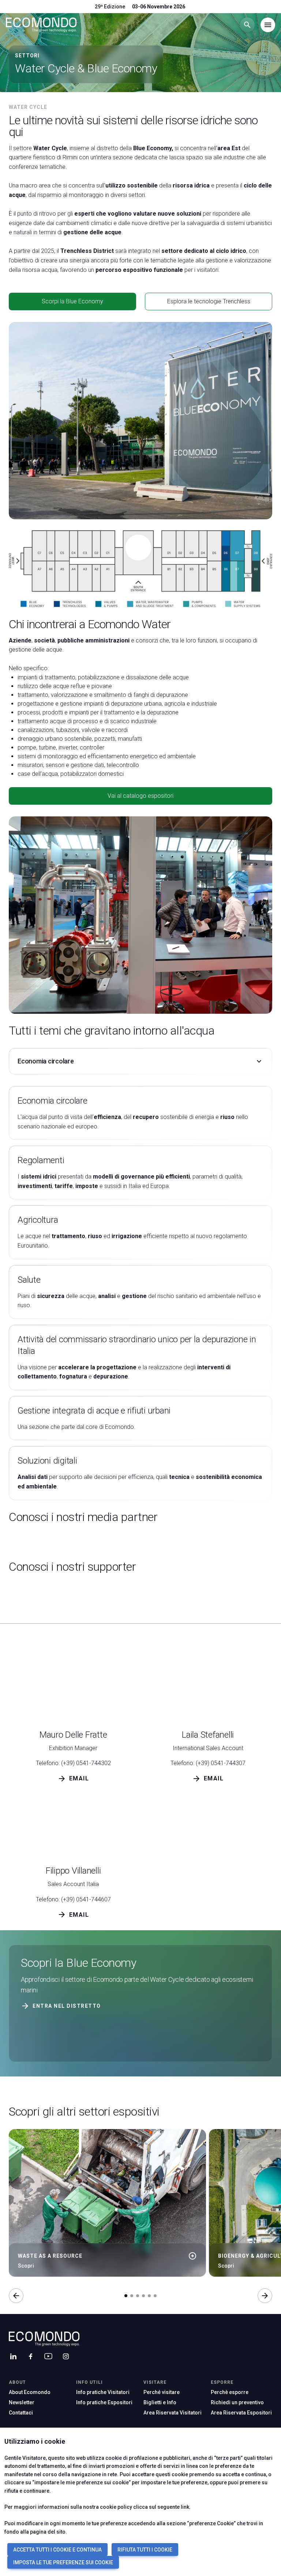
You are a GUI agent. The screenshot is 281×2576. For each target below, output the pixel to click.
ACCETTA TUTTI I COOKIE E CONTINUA (57, 2550)
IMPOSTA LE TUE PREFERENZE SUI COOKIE (63, 2562)
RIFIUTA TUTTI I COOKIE (145, 2550)
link (185, 2507)
